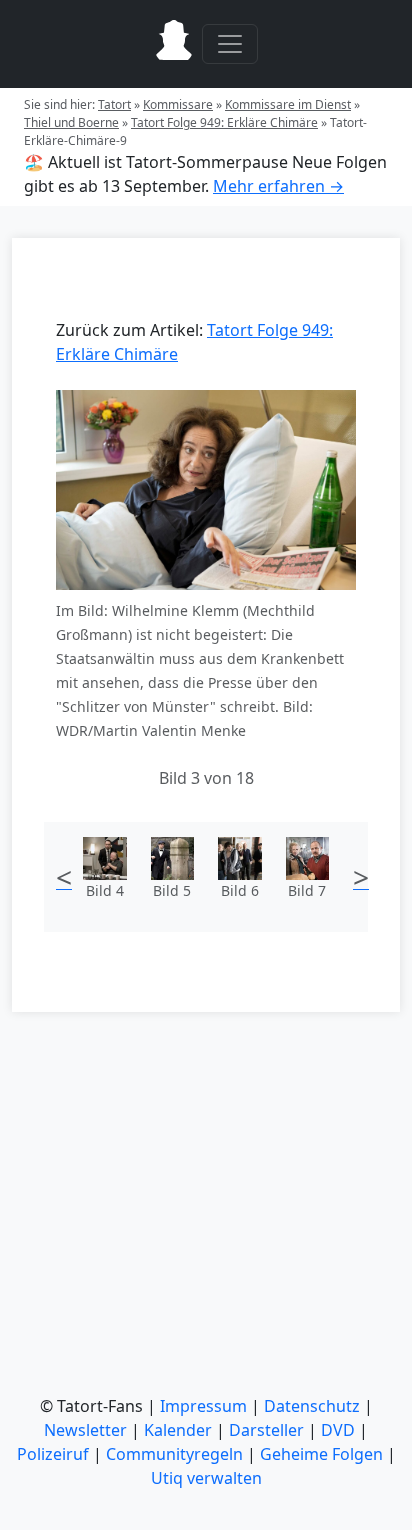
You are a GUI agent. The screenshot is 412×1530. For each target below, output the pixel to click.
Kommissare (178, 104)
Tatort (114, 104)
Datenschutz (312, 1406)
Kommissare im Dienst (288, 104)
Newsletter (85, 1430)
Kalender (178, 1430)
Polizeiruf (53, 1454)
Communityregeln (174, 1454)
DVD (338, 1430)
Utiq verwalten (206, 1478)
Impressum (203, 1406)
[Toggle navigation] (230, 44)
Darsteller (266, 1430)
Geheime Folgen (321, 1454)
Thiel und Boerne (71, 122)
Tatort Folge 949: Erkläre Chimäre (224, 122)
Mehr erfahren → (278, 186)
